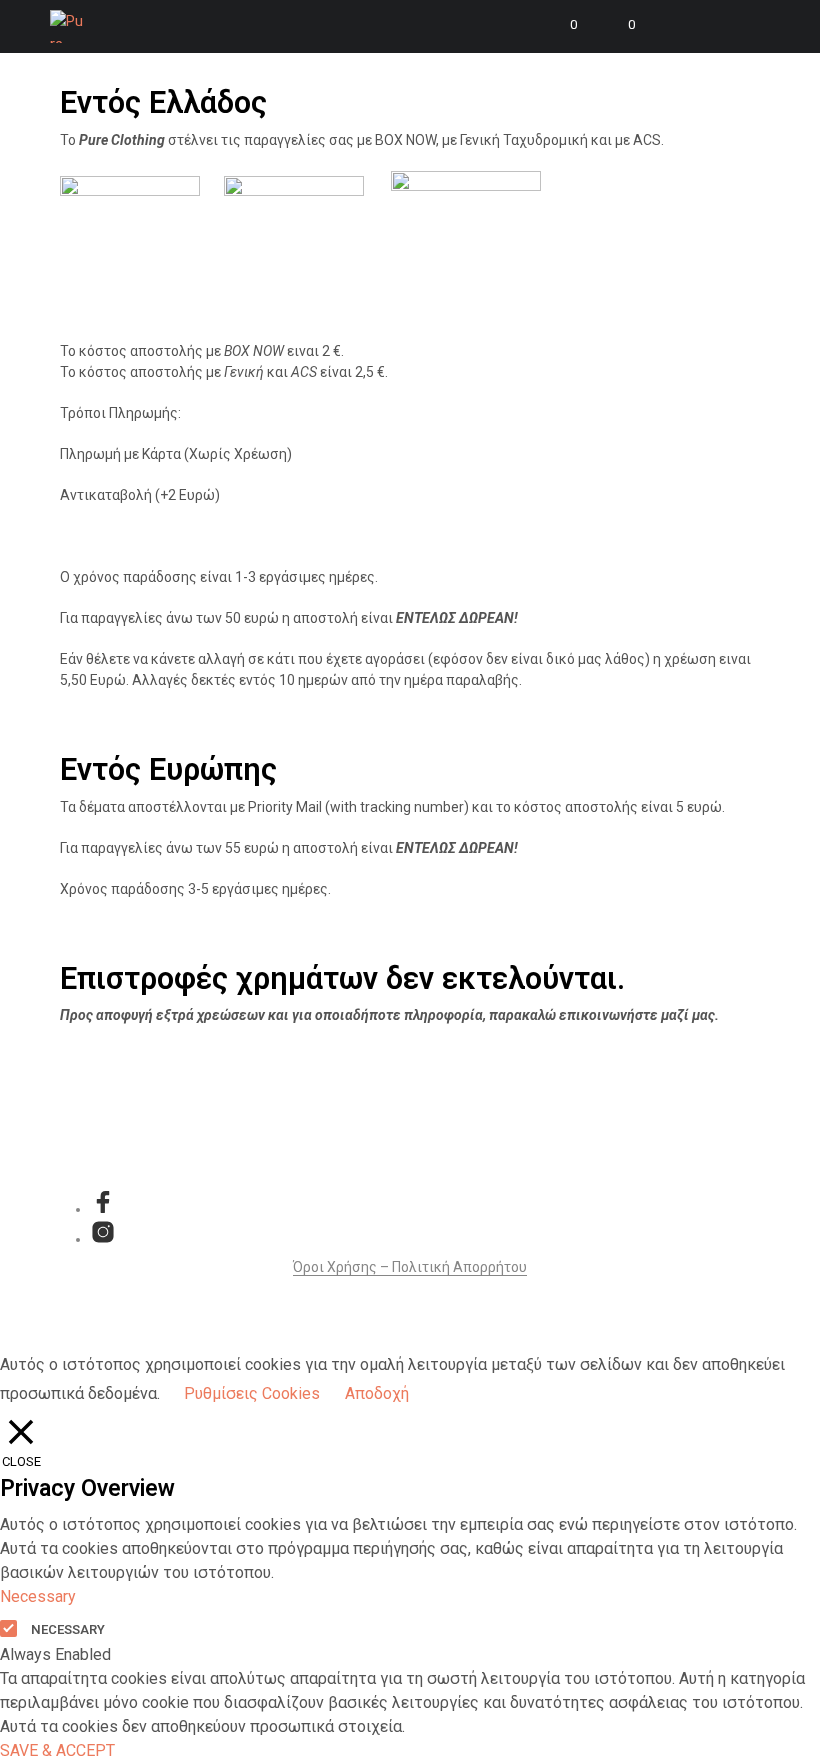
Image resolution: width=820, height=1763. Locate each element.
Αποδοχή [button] (377, 1393)
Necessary (68, 1629)
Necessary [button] (38, 1596)
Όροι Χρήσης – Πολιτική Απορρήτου (410, 1267)
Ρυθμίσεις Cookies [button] (252, 1393)
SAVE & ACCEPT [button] (57, 1750)
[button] (560, 25)
